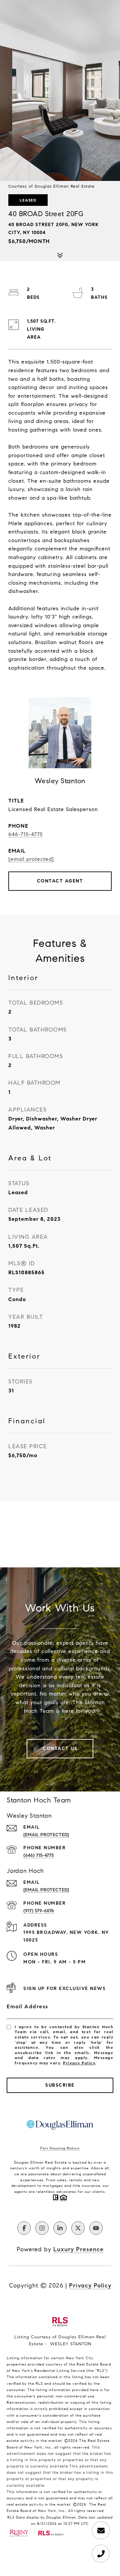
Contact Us (60, 1748)
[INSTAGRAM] (42, 2228)
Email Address (27, 2006)
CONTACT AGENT (60, 881)
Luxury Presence (78, 2249)
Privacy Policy (79, 2063)
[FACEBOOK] (24, 2228)
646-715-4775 (25, 834)
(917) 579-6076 (39, 1911)
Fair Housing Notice (60, 2148)
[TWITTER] (78, 2228)
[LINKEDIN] (60, 2228)
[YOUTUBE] (96, 2228)
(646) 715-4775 (38, 1855)
